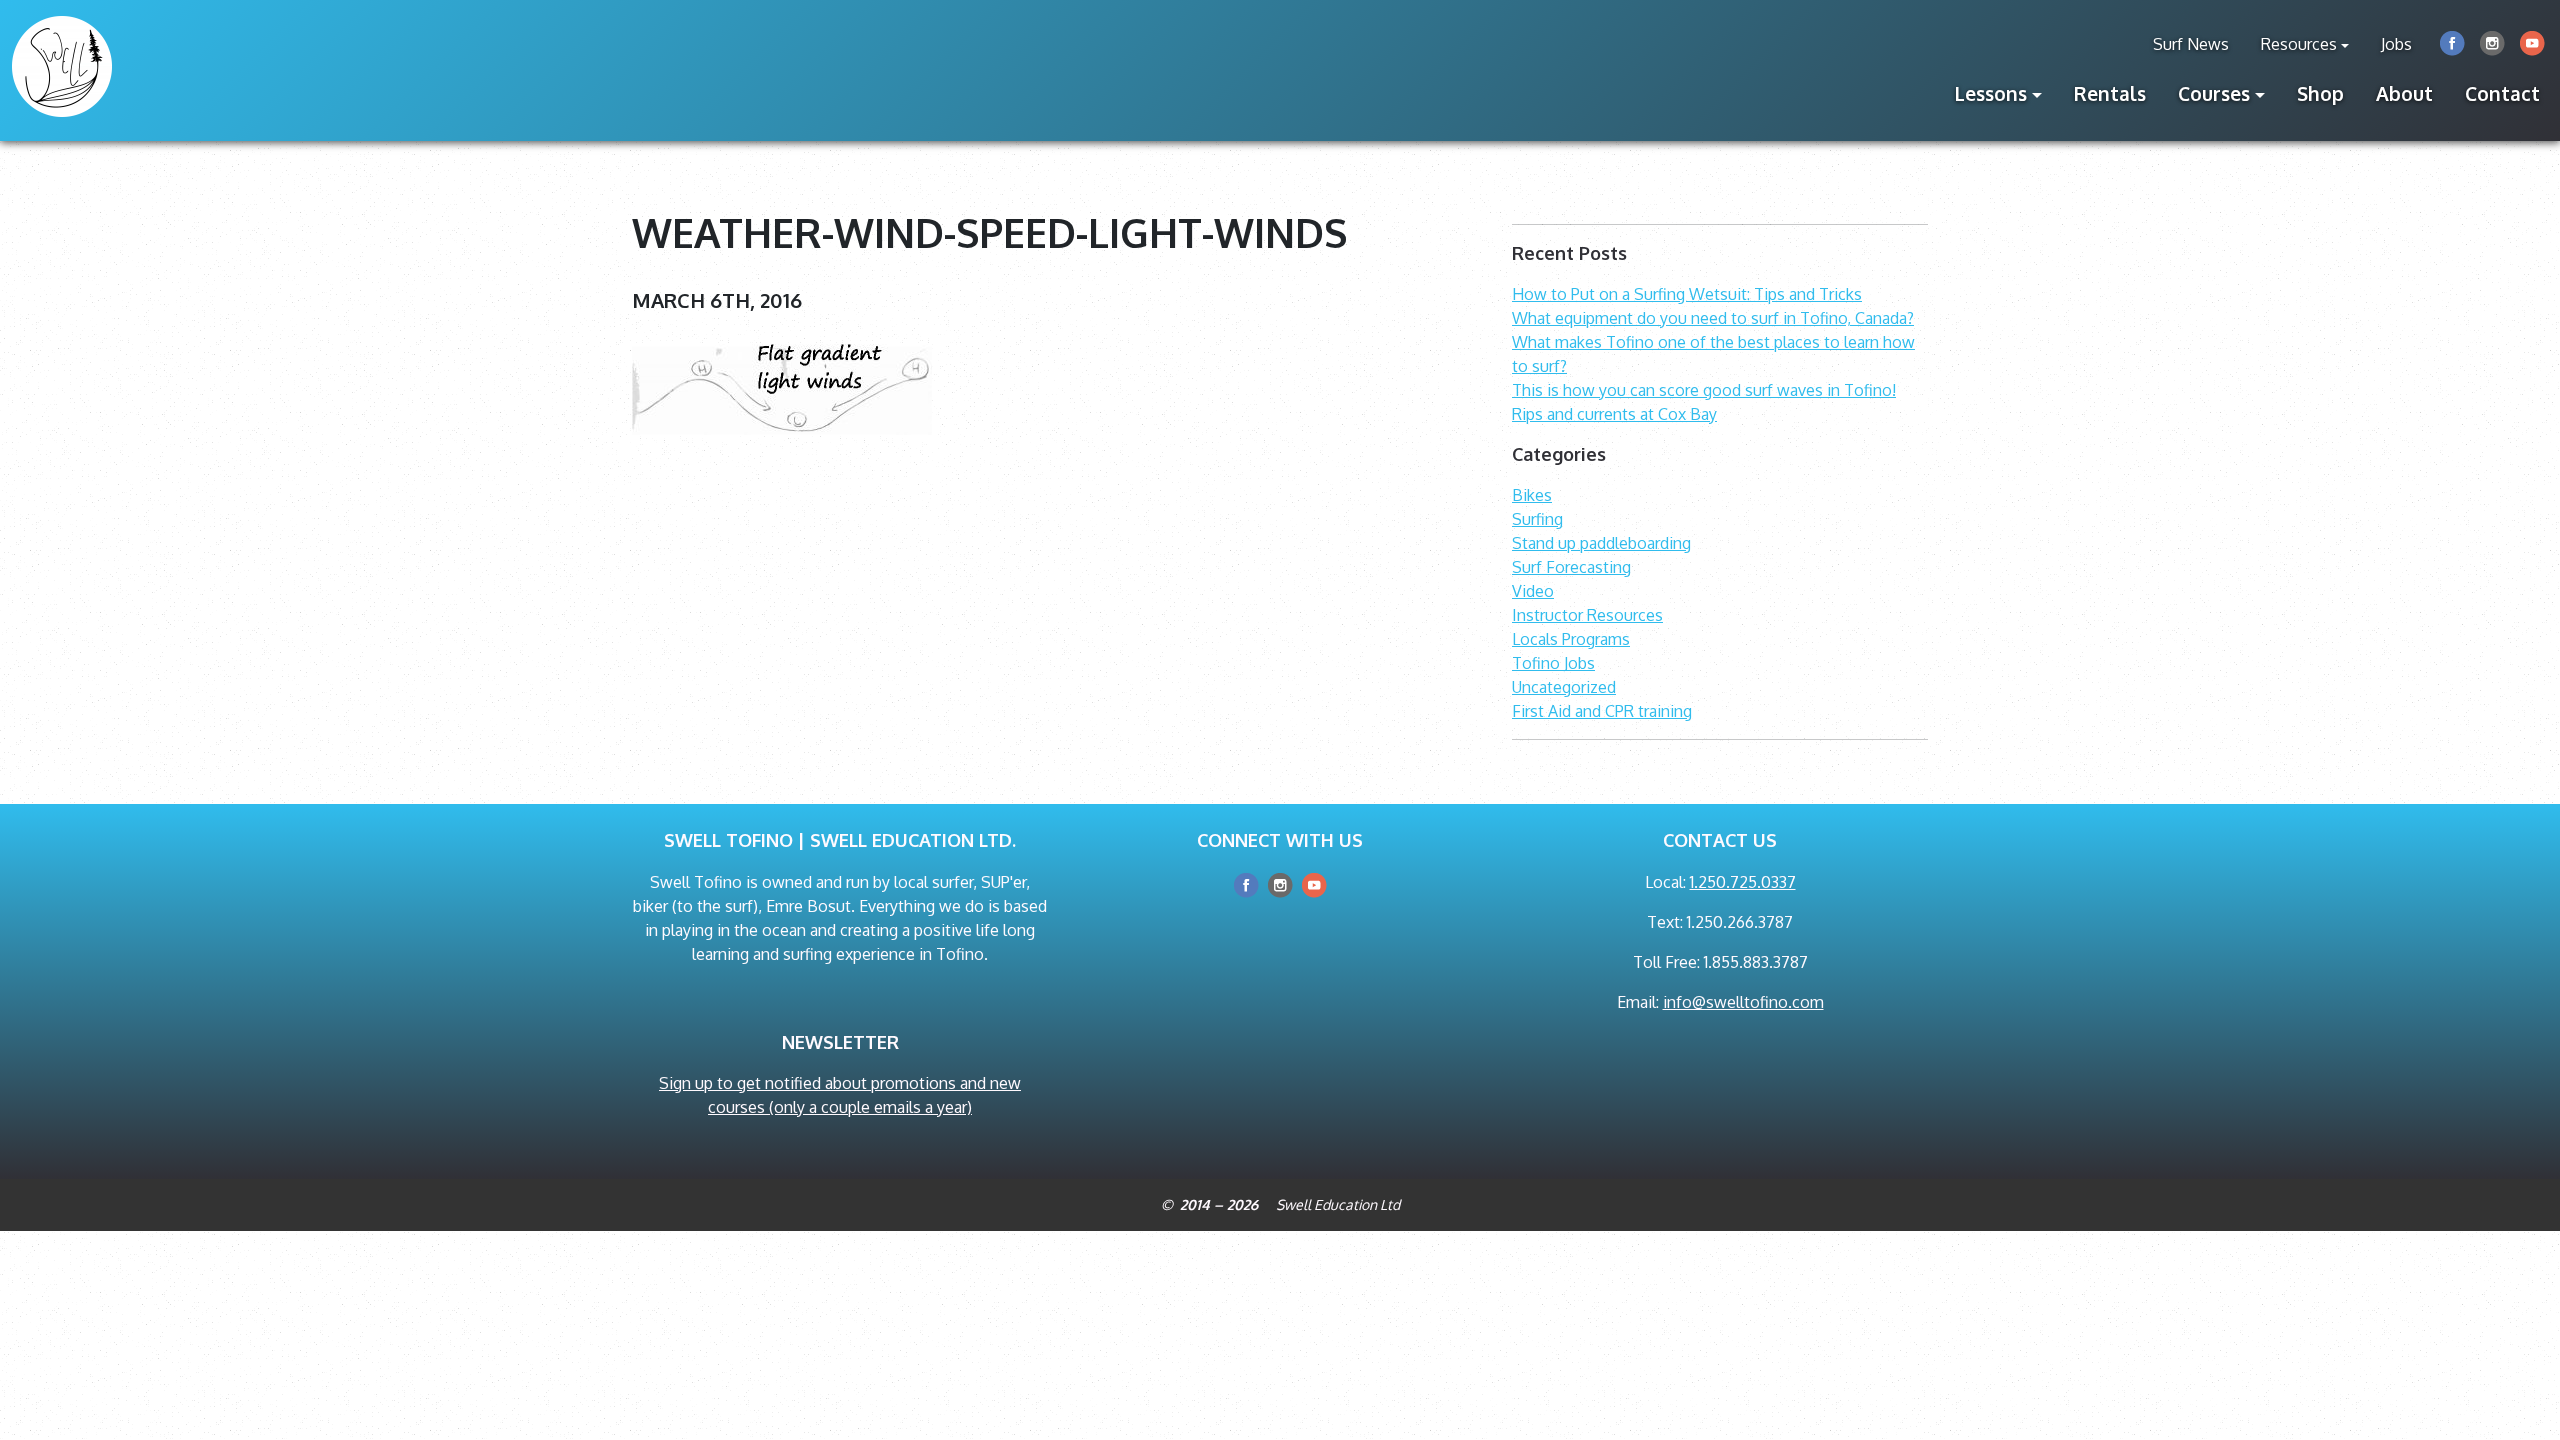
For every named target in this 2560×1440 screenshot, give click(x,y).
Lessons (1991, 93)
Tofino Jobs (1553, 663)
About (2404, 93)
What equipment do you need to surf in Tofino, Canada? (1713, 318)
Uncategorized (1564, 687)
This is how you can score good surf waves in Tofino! (1704, 390)
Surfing (1537, 519)
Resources (2299, 44)
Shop (2320, 93)
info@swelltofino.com (1743, 1002)
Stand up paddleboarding (1601, 543)
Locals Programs (1571, 639)
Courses (2214, 93)
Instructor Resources (1587, 615)
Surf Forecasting (1571, 567)
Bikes (1532, 495)
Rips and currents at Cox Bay (1614, 414)
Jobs (2396, 44)
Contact (2502, 93)
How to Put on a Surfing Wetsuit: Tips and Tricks (1687, 294)
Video (1533, 591)
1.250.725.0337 (1743, 882)
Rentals (2110, 93)
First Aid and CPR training (1602, 711)
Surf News (2191, 44)
